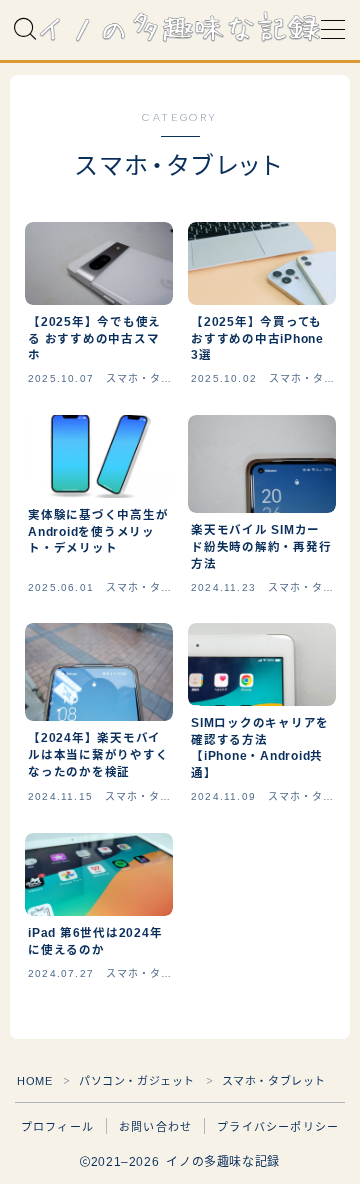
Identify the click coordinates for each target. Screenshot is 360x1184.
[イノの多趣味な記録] (180, 30)
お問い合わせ (155, 1127)
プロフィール (57, 1127)
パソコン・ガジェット (137, 1081)
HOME (34, 1081)
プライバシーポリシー (278, 1127)
